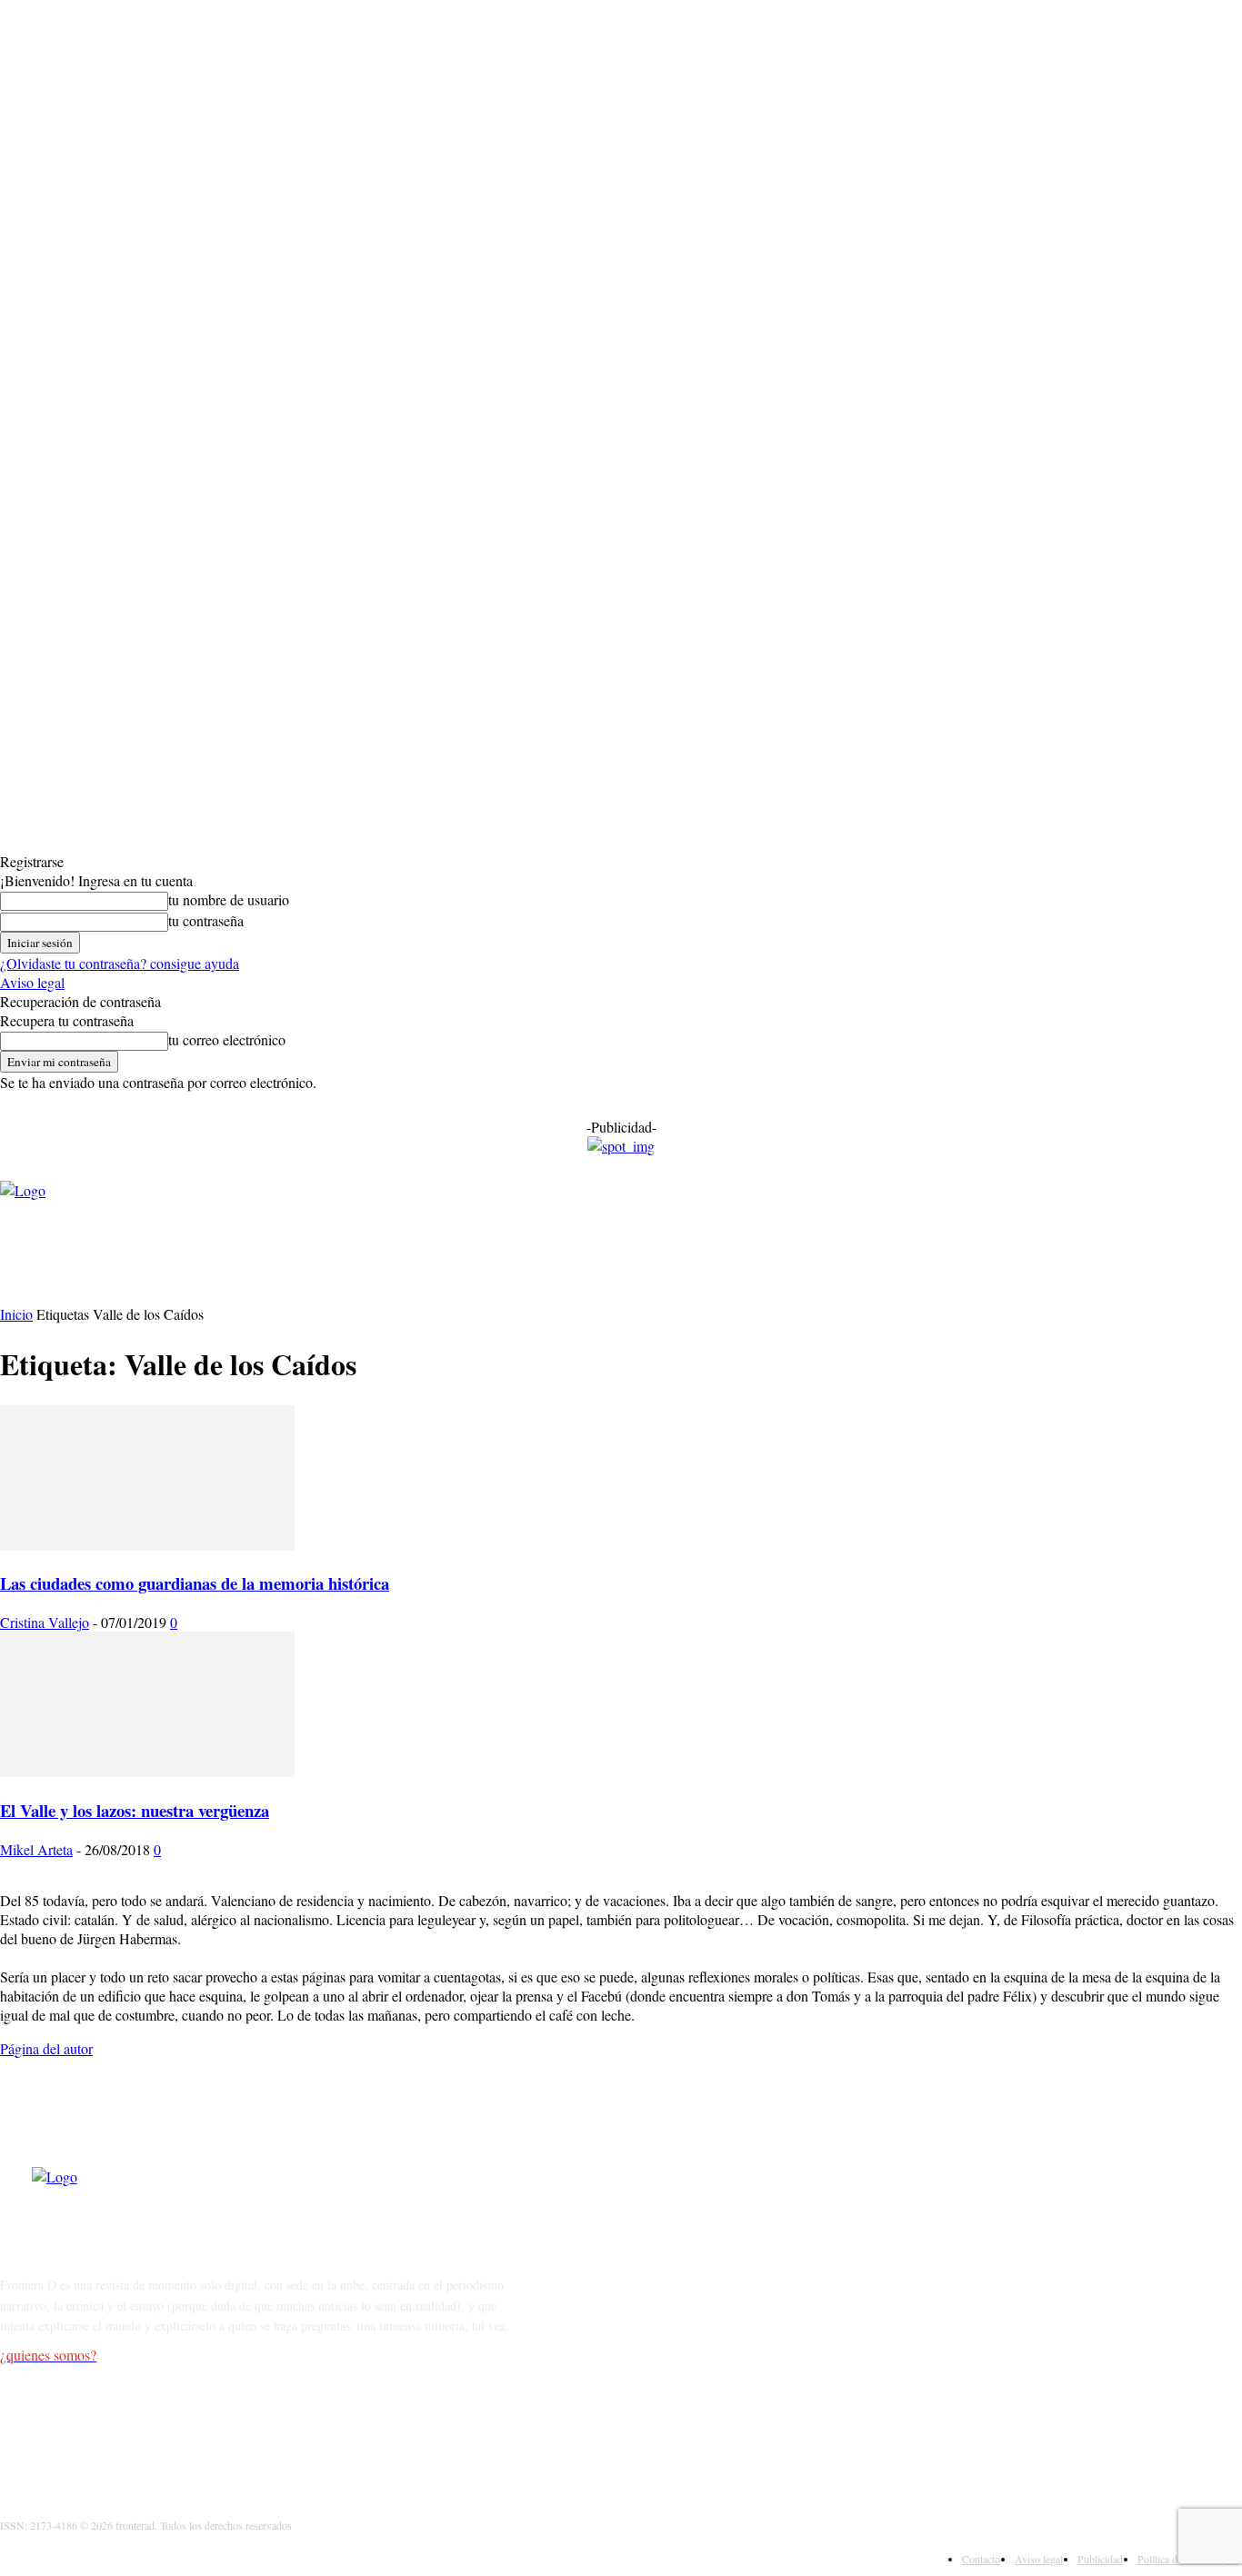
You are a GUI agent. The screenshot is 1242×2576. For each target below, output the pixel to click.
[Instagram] (65, 2427)
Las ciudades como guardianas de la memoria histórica (195, 1583)
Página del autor (46, 2048)
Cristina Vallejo (45, 1622)
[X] (111, 2427)
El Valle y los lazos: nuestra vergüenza (135, 1810)
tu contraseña (206, 920)
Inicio (16, 1314)
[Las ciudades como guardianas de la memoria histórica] (147, 1545)
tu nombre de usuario (229, 899)
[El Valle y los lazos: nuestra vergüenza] (147, 1771)
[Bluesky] (205, 2427)
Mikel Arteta (36, 1849)
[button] (667, 1267)
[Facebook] (19, 2427)
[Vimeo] (159, 2427)
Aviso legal (32, 982)
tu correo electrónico (227, 1039)
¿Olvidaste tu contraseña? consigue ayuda (120, 963)
